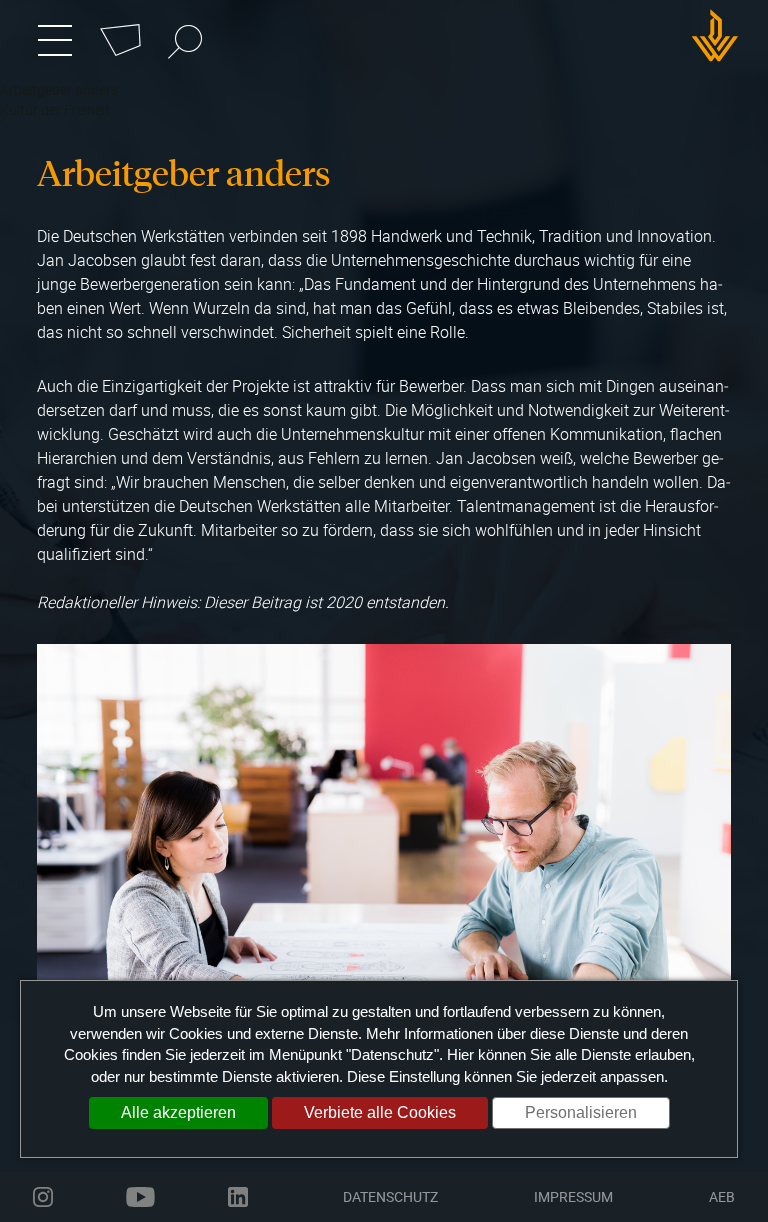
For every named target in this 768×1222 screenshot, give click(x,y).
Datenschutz (390, 1196)
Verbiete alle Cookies (380, 1112)
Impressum (573, 1196)
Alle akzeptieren (178, 1112)
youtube (140, 1197)
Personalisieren (581, 1112)
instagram (43, 1197)
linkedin (238, 1197)
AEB (722, 1196)
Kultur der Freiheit (55, 109)
